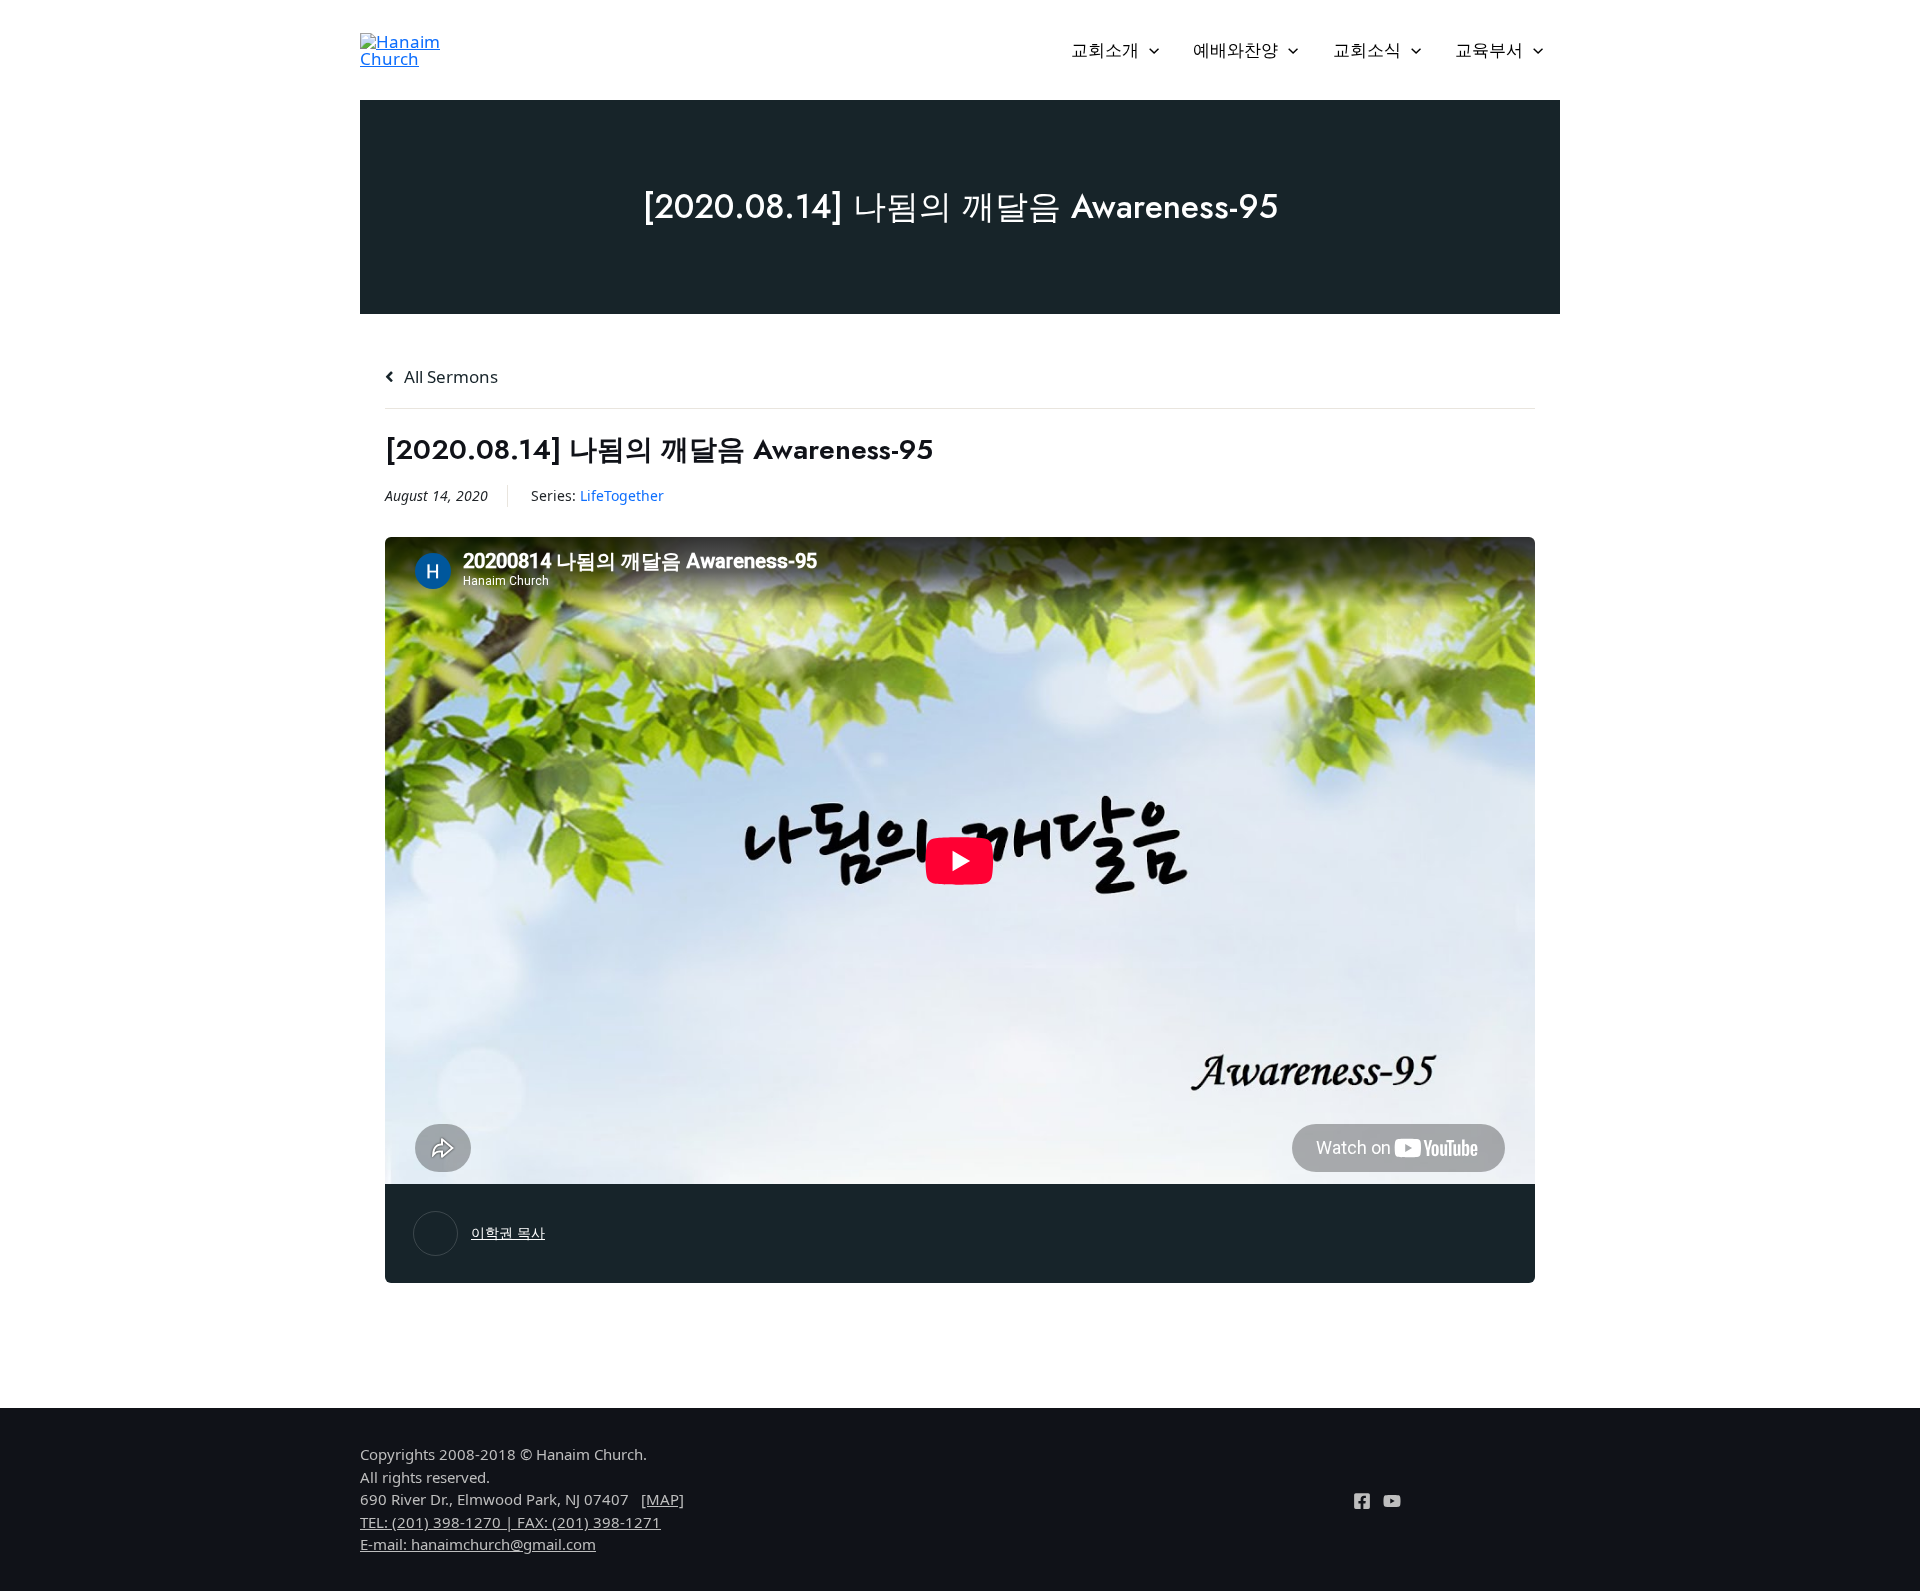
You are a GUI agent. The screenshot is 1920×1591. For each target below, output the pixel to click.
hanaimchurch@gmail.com (503, 1544)
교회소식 (1367, 49)
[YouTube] (1392, 1501)
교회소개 (1105, 49)
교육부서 (1489, 49)
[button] (1149, 50)
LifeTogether (622, 495)
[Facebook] (1362, 1501)
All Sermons (449, 376)
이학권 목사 (508, 1232)
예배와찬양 (1235, 49)
